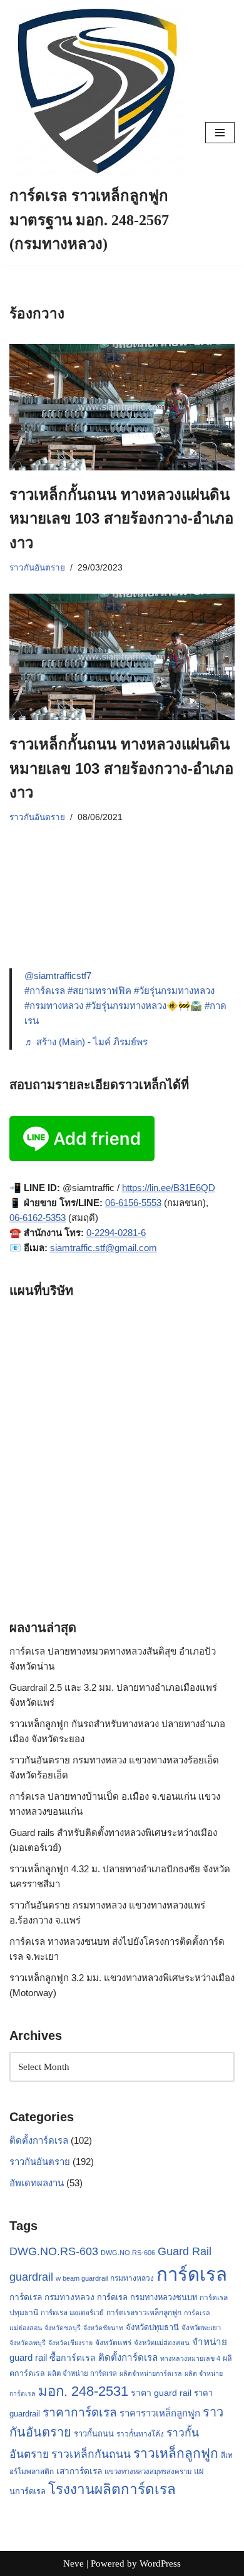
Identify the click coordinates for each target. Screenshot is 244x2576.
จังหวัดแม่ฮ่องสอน (162, 2343)
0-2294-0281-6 (116, 1233)
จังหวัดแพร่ (113, 2343)
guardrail (31, 2277)
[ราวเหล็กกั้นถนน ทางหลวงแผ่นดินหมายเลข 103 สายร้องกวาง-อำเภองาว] (122, 408)
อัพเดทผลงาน (37, 2183)
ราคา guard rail (161, 2393)
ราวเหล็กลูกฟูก (176, 2453)
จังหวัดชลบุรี (63, 2328)
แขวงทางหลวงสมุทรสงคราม (148, 2472)
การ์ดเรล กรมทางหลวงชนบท (147, 2297)
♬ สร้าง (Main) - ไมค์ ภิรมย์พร (86, 1042)
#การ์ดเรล (45, 991)
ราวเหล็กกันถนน (91, 2454)
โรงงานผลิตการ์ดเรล (112, 2489)
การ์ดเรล (192, 2274)
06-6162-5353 (38, 1218)
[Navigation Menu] (220, 133)
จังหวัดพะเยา (201, 2328)
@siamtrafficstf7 (58, 976)
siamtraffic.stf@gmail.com (104, 1248)
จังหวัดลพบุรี (28, 2343)
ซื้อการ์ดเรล (73, 2358)
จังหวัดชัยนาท (103, 2328)
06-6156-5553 (133, 1203)
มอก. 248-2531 (83, 2391)
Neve (74, 2563)
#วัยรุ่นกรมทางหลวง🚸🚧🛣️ (144, 1006)
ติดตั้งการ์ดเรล (39, 2140)
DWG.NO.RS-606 (128, 2253)
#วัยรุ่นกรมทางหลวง (174, 991)
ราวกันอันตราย (37, 568)
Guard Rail (185, 2251)
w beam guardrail (82, 2278)
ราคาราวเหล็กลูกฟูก (160, 2413)
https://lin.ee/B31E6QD (169, 1188)
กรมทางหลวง (132, 2278)
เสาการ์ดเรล (79, 2471)
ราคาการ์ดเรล (80, 2412)
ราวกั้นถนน (94, 2434)
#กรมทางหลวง (54, 1006)
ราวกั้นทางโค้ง (140, 2434)
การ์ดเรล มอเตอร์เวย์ (72, 2313)
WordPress (160, 2563)
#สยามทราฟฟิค (99, 991)
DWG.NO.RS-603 (54, 2251)
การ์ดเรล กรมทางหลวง (52, 2297)
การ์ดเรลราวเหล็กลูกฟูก (144, 2313)
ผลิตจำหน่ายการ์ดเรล (151, 2373)
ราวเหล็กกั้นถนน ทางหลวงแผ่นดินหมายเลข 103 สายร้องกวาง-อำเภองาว (121, 519)
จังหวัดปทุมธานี (152, 2327)
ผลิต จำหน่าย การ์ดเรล (82, 2373)
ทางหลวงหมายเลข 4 (190, 2358)
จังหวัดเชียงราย (70, 2343)
